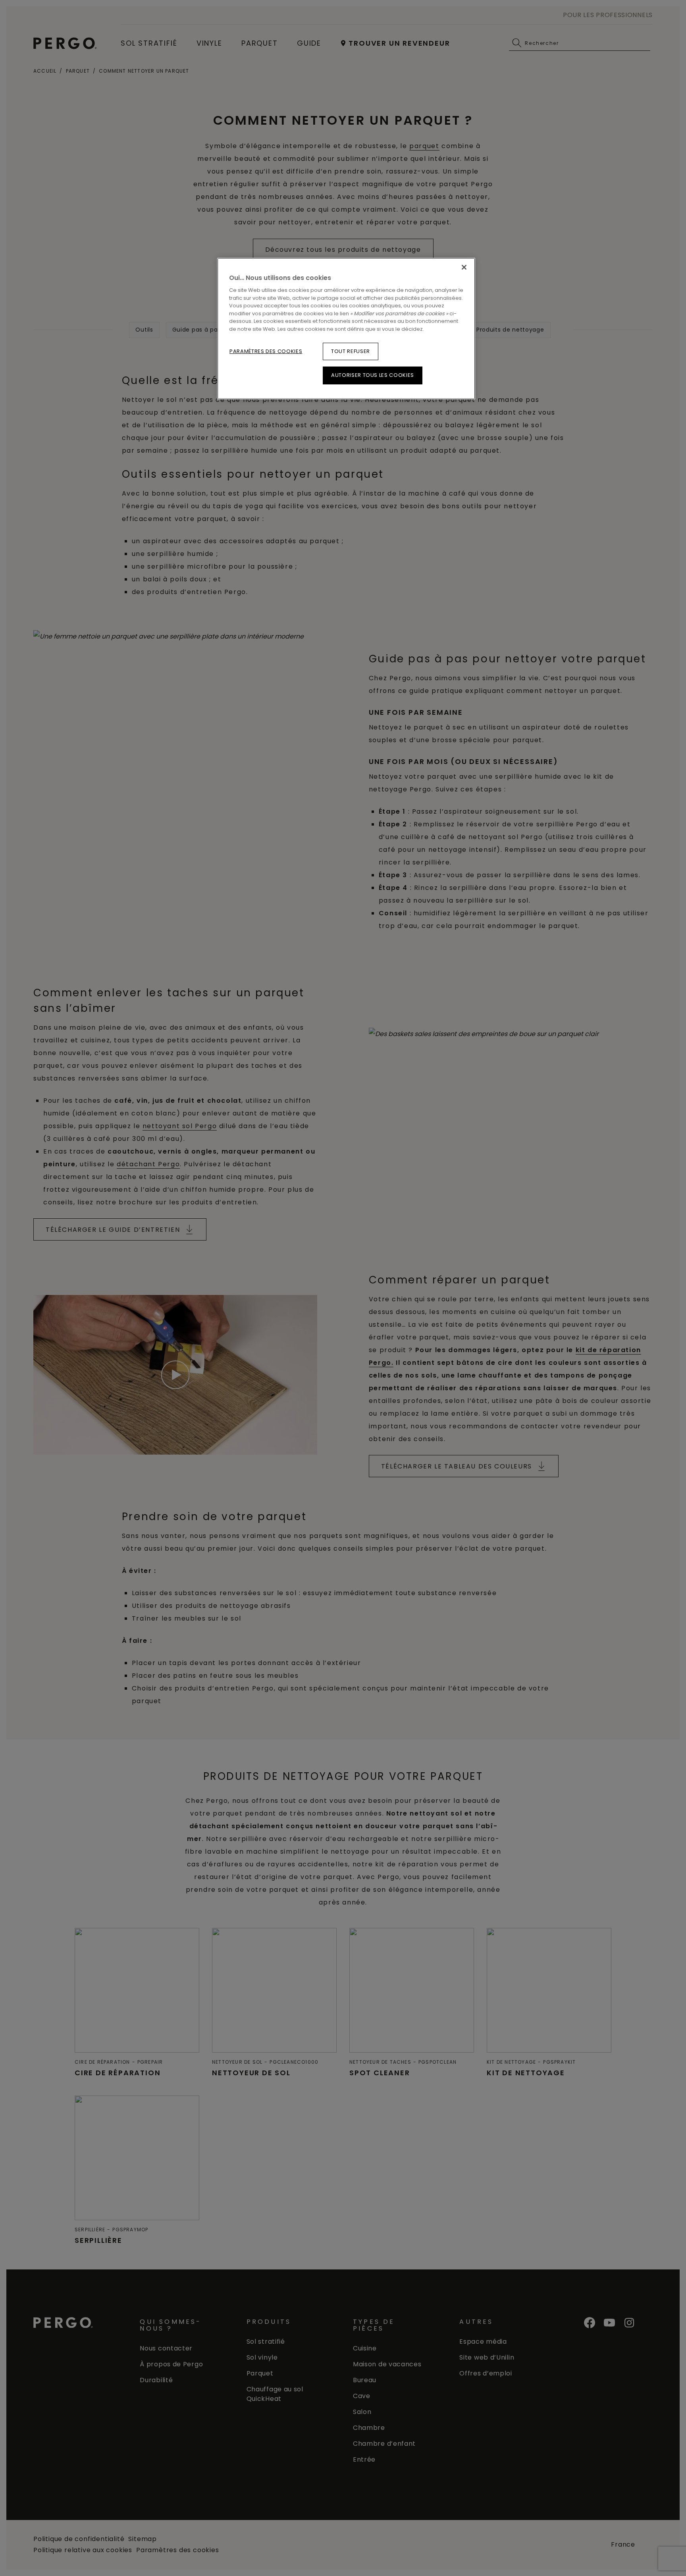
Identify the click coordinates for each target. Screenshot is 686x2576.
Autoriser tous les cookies (373, 375)
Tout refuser (351, 351)
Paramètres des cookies (266, 351)
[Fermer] (464, 267)
